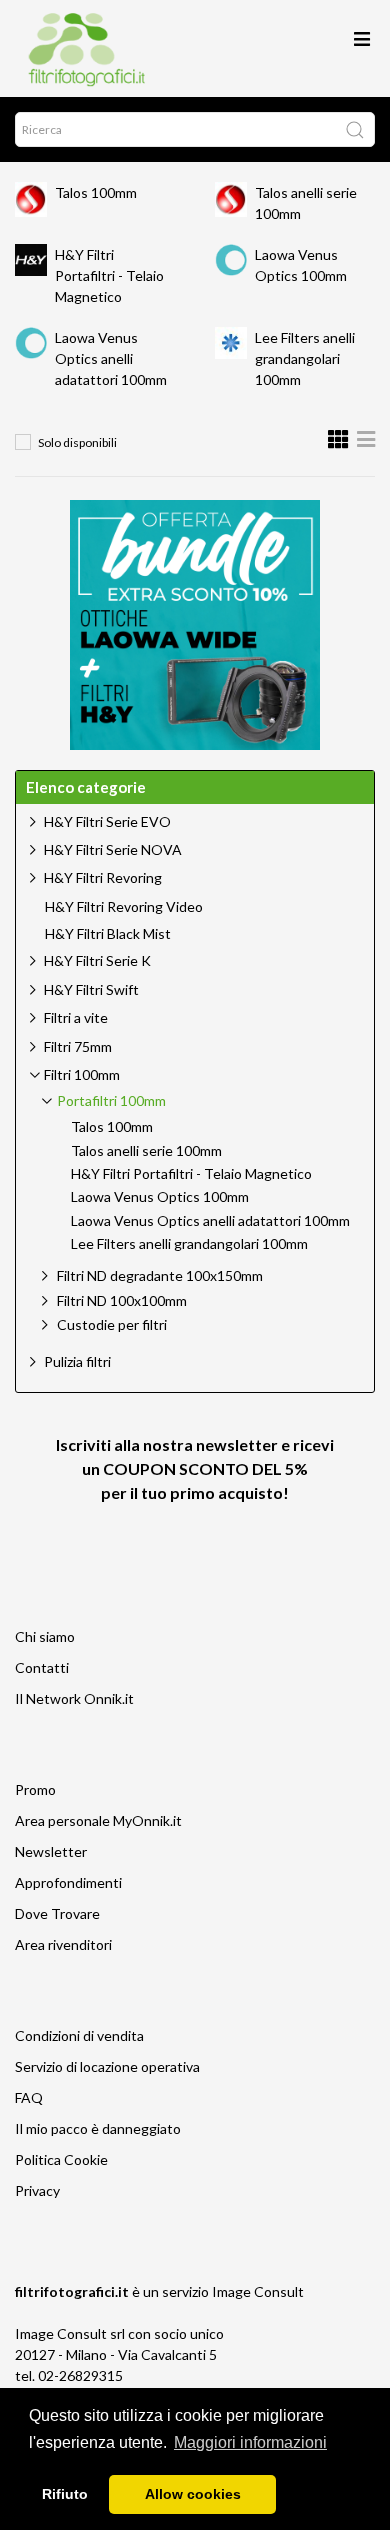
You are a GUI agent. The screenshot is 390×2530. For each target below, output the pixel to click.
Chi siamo (45, 1636)
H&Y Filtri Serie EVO (107, 821)
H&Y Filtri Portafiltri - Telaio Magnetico (109, 275)
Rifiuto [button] (65, 2494)
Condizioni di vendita (79, 2035)
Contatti (42, 1667)
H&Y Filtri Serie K (97, 960)
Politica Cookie (61, 2159)
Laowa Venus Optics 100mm (160, 1197)
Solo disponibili (77, 442)
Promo (35, 1789)
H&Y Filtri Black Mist (108, 934)
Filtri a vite (76, 1017)
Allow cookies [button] (193, 2494)
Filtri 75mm (78, 1046)
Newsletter (51, 1851)
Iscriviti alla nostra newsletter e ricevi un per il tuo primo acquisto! (195, 1468)
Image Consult (258, 2291)
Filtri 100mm (82, 1074)
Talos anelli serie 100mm (146, 1151)
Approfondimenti (68, 1882)
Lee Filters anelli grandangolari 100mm (305, 358)
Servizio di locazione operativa (107, 2066)
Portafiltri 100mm (111, 1100)
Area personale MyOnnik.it (98, 1820)
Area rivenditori (63, 1944)
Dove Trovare (57, 1913)
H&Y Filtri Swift (91, 989)
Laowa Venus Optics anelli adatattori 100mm (111, 358)
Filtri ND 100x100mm (122, 1300)
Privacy (37, 2190)
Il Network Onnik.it (74, 1698)
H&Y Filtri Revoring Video (124, 907)
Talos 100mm (96, 192)
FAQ (29, 2097)
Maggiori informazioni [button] (250, 2442)
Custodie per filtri (112, 1324)
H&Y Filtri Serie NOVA (113, 849)
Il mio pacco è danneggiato (98, 2128)
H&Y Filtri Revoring (103, 877)
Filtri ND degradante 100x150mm (160, 1275)
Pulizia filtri (77, 1361)
